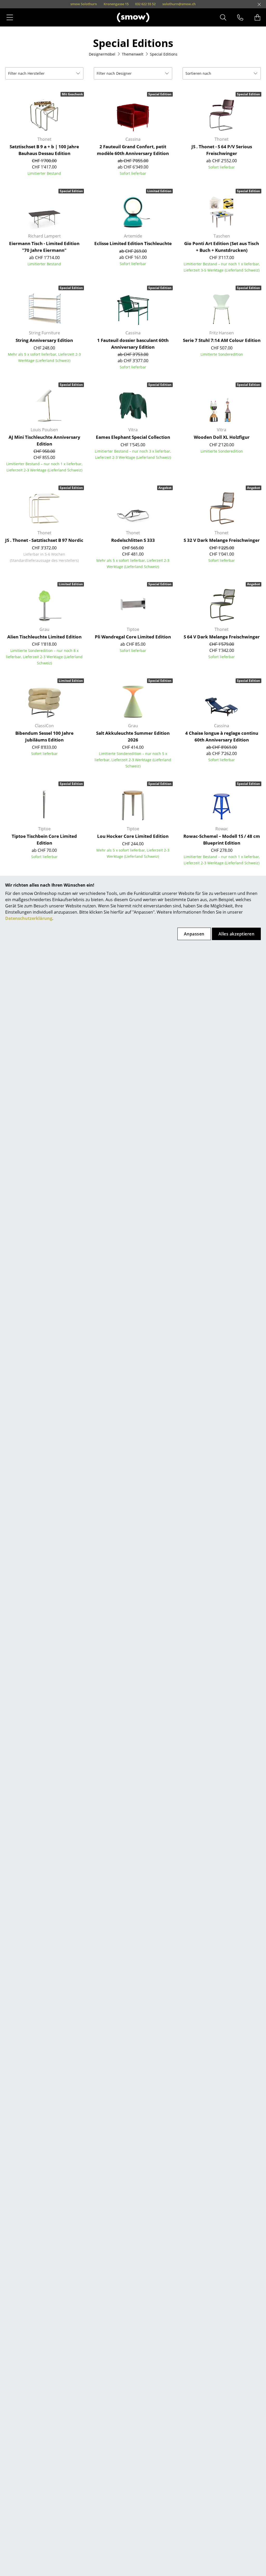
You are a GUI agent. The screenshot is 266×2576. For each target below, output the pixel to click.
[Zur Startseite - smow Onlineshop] (133, 17)
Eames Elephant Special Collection (133, 437)
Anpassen (194, 934)
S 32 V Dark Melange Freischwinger (222, 540)
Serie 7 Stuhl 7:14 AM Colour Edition (222, 340)
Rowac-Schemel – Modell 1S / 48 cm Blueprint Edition (222, 839)
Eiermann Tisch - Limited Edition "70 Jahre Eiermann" (44, 247)
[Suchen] (223, 17)
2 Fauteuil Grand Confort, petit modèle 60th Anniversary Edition (133, 150)
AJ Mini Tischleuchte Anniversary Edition (44, 440)
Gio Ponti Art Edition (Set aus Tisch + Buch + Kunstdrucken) (222, 247)
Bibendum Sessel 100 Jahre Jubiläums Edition (44, 736)
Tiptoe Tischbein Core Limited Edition (44, 839)
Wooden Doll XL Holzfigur (222, 437)
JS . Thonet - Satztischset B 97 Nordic (44, 540)
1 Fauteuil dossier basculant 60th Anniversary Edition (133, 344)
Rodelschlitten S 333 (133, 540)
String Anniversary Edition (44, 340)
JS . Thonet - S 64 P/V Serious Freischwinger (222, 150)
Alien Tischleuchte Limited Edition (44, 637)
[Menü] (10, 17)
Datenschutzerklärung (29, 918)
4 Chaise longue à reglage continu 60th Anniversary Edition (222, 736)
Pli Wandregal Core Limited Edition (133, 637)
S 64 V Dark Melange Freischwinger (222, 637)
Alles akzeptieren (236, 934)
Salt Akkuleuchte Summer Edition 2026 (133, 736)
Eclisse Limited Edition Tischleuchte (133, 243)
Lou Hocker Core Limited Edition (133, 836)
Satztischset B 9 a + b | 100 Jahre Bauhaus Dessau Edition (44, 150)
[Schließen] (259, 4)
